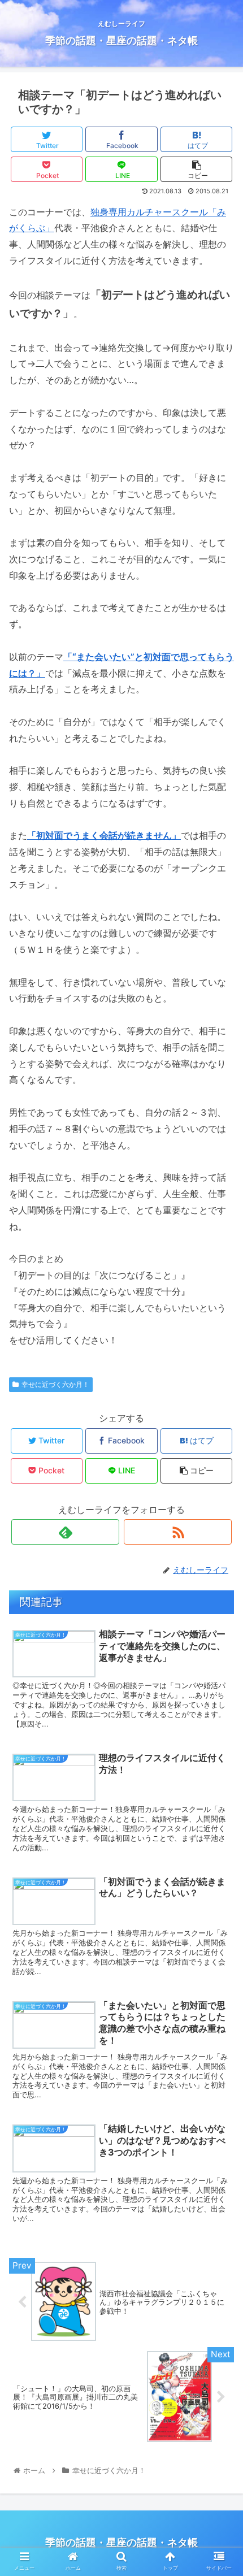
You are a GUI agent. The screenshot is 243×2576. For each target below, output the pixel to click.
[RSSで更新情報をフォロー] (178, 1532)
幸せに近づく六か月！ (55, 1384)
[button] (220, 1567)
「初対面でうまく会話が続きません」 (104, 835)
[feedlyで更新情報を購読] (65, 1532)
